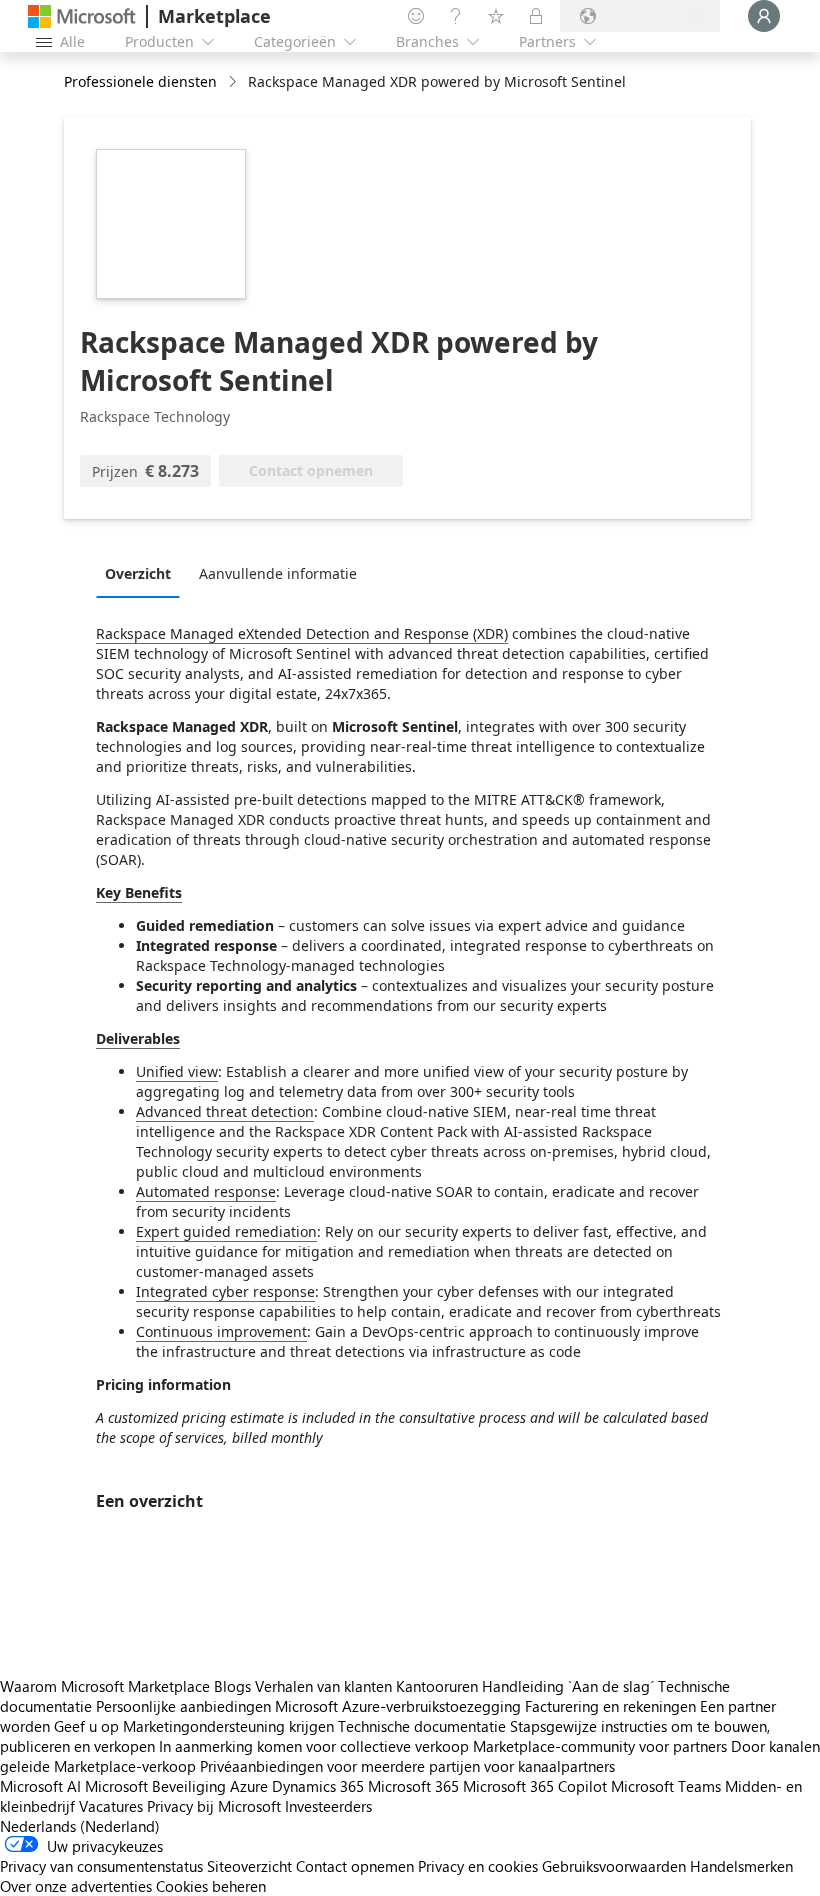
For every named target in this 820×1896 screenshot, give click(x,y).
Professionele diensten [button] (140, 81)
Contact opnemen (355, 1866)
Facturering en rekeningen (610, 1706)
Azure (249, 1786)
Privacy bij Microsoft (214, 1806)
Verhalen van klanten (323, 1686)
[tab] (143, 573)
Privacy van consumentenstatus (101, 1866)
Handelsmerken (741, 1866)
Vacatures (111, 1806)
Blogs (232, 1686)
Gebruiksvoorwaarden (614, 1866)
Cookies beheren (211, 1886)
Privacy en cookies (478, 1866)
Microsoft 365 (413, 1786)
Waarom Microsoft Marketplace (105, 1686)
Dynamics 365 (318, 1786)
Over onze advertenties (76, 1886)
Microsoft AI (40, 1786)
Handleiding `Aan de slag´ (568, 1686)
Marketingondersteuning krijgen (228, 1726)
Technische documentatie (422, 1726)
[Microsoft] (82, 16)
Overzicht (138, 573)
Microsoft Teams (666, 1786)
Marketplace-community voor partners (600, 1746)
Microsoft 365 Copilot (535, 1786)
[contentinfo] (234, 82)
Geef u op (86, 1726)
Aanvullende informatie (278, 573)
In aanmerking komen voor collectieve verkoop (314, 1746)
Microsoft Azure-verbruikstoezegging (400, 1706)
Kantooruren (437, 1686)
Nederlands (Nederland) (80, 1826)
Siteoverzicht (249, 1866)
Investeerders (328, 1806)
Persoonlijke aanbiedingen (183, 1706)
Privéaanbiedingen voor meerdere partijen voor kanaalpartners (407, 1766)
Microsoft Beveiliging (155, 1786)
